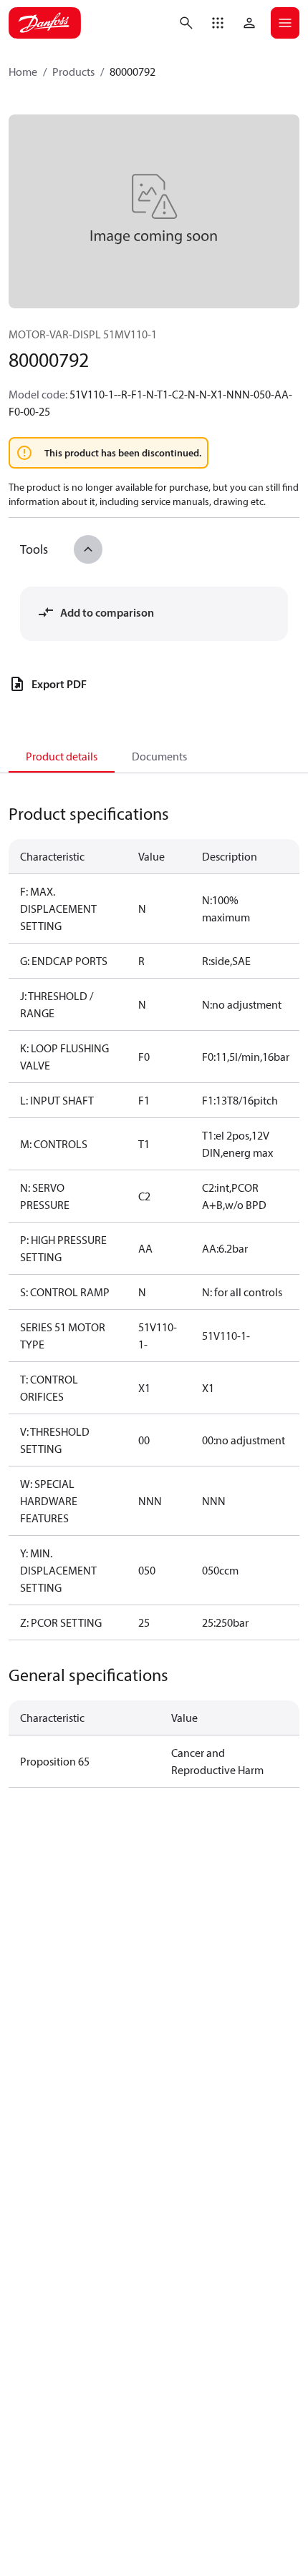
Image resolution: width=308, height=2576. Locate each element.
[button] (218, 23)
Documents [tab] (159, 756)
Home (23, 72)
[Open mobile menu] (285, 23)
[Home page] (45, 23)
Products (73, 72)
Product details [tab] (62, 756)
